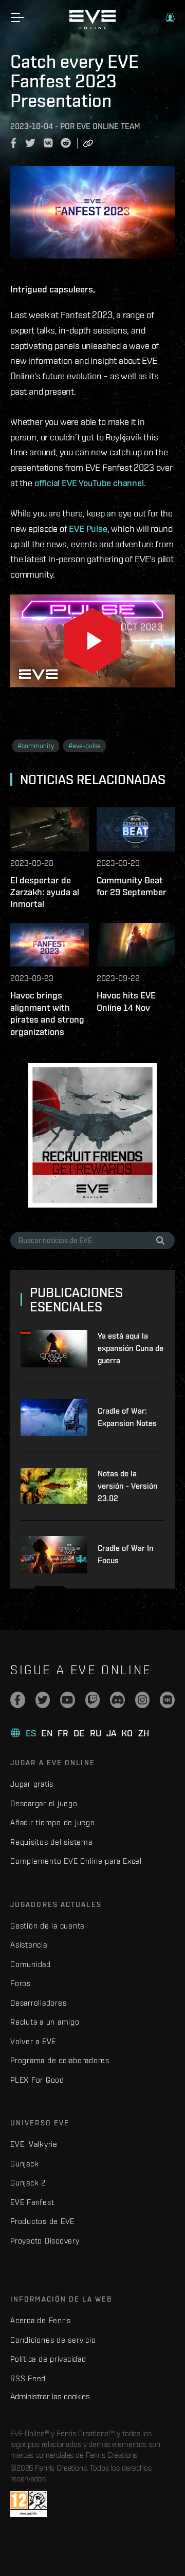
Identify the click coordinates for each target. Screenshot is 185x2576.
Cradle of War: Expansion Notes (127, 1417)
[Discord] (117, 1700)
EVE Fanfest (32, 2202)
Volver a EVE (33, 2041)
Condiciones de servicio (53, 2340)
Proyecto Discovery (45, 2241)
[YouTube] (68, 1700)
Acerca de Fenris (41, 2320)
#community (36, 746)
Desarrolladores (38, 2003)
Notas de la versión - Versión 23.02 (128, 1486)
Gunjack (24, 2164)
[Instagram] (143, 1700)
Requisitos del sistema (51, 1842)
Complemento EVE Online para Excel (76, 1861)
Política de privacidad (48, 2359)
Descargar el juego (44, 1803)
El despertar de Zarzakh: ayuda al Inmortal (45, 892)
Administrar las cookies (50, 2396)
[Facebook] (18, 1700)
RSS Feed (28, 2378)
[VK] (167, 1700)
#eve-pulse (85, 746)
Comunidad (31, 1964)
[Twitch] (93, 1700)
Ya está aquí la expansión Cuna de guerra (131, 1348)
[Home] (92, 27)
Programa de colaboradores (60, 2060)
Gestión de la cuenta (47, 1926)
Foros (21, 1983)
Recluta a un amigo (45, 2022)
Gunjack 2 (28, 2183)
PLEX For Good (37, 2080)
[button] (170, 17)
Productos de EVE (42, 2221)
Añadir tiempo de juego (53, 1822)
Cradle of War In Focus (126, 1554)
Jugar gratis (32, 1784)
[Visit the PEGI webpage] (29, 2504)
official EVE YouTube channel (89, 483)
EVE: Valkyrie (34, 2144)
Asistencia (29, 1945)
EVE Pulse (88, 529)
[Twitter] (43, 1700)
